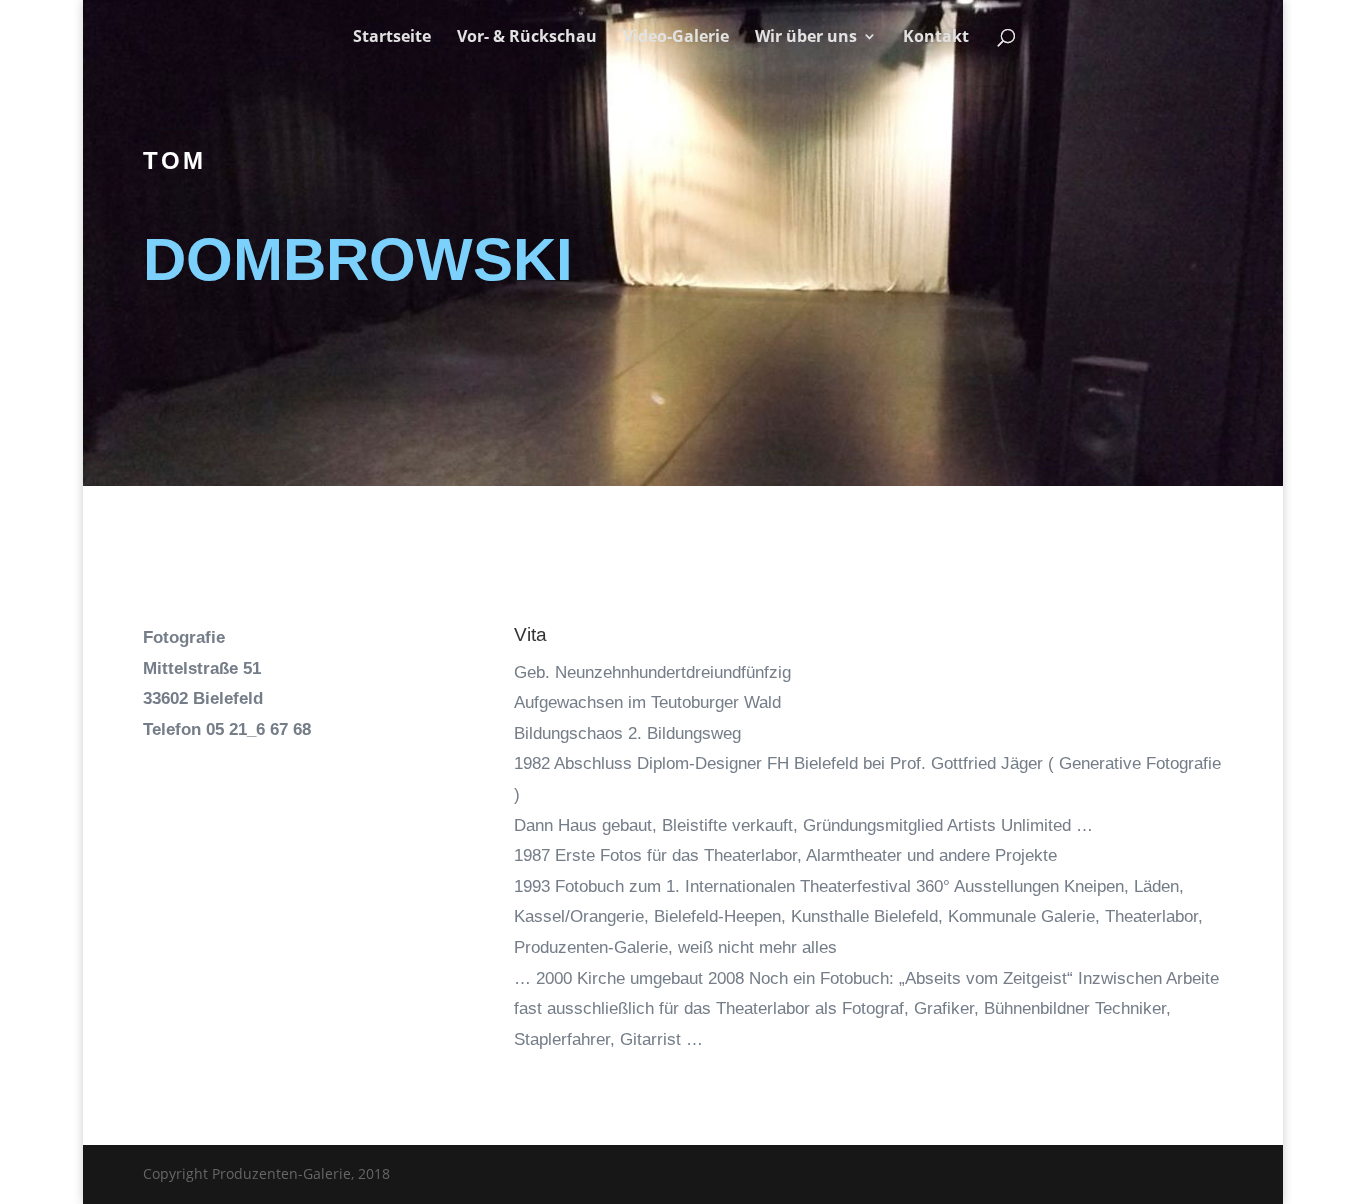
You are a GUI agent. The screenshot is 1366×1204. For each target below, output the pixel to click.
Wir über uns (806, 38)
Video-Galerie (676, 38)
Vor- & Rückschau (527, 38)
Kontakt (936, 38)
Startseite (392, 38)
